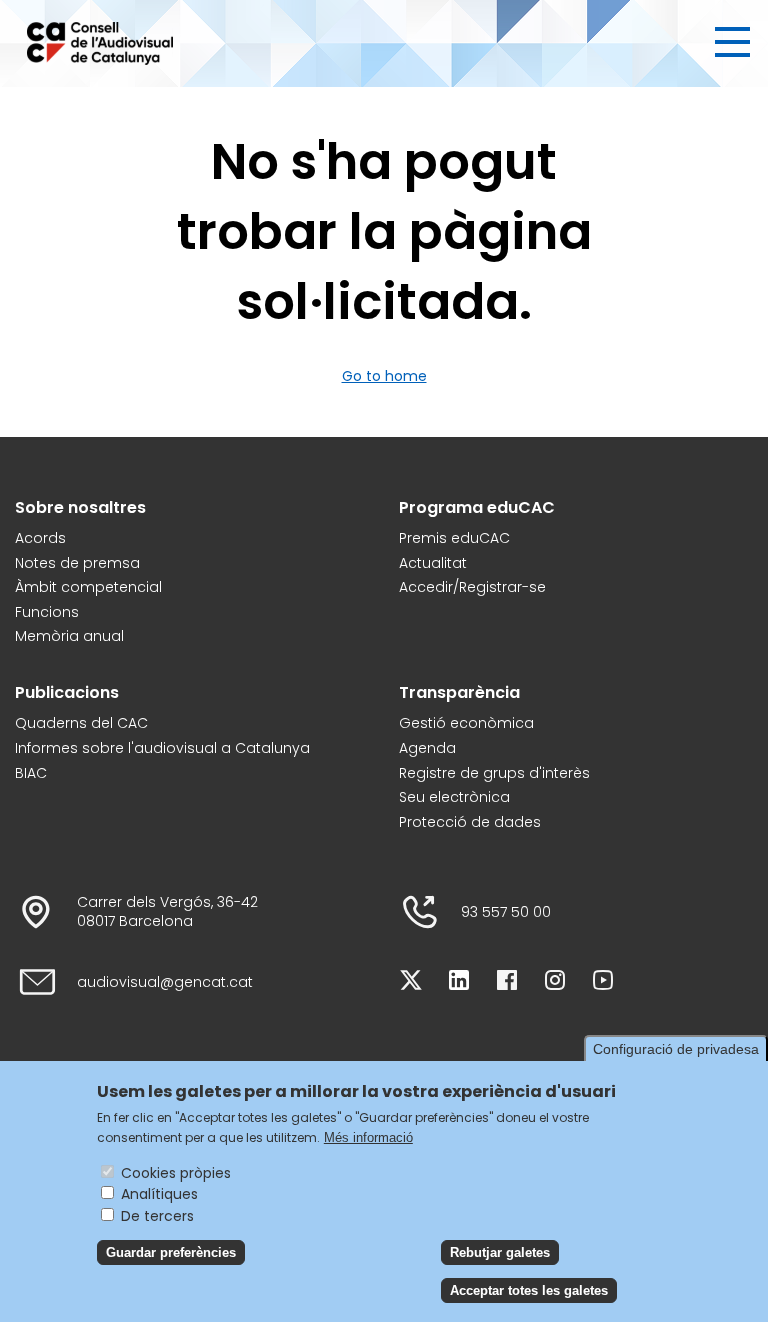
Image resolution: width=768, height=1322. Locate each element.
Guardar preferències (171, 1252)
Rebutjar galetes (500, 1252)
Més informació (368, 1137)
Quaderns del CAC (81, 723)
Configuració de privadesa (676, 1049)
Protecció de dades (470, 822)
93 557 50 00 (506, 912)
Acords (40, 538)
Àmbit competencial (88, 587)
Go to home (384, 376)
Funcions (47, 612)
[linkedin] (459, 983)
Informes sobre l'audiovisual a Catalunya (162, 748)
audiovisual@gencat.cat (165, 982)
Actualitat (433, 563)
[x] (411, 983)
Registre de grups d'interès (494, 773)
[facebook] (507, 983)
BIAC (31, 773)
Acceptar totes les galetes (529, 1290)
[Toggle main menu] (732, 42)
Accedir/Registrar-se (472, 587)
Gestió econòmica (466, 723)
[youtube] (603, 983)
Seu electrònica (454, 797)
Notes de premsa (77, 563)
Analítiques (159, 1194)
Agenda (427, 748)
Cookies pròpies (176, 1173)
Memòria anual (69, 636)
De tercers (157, 1216)
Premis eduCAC (454, 538)
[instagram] (555, 983)
